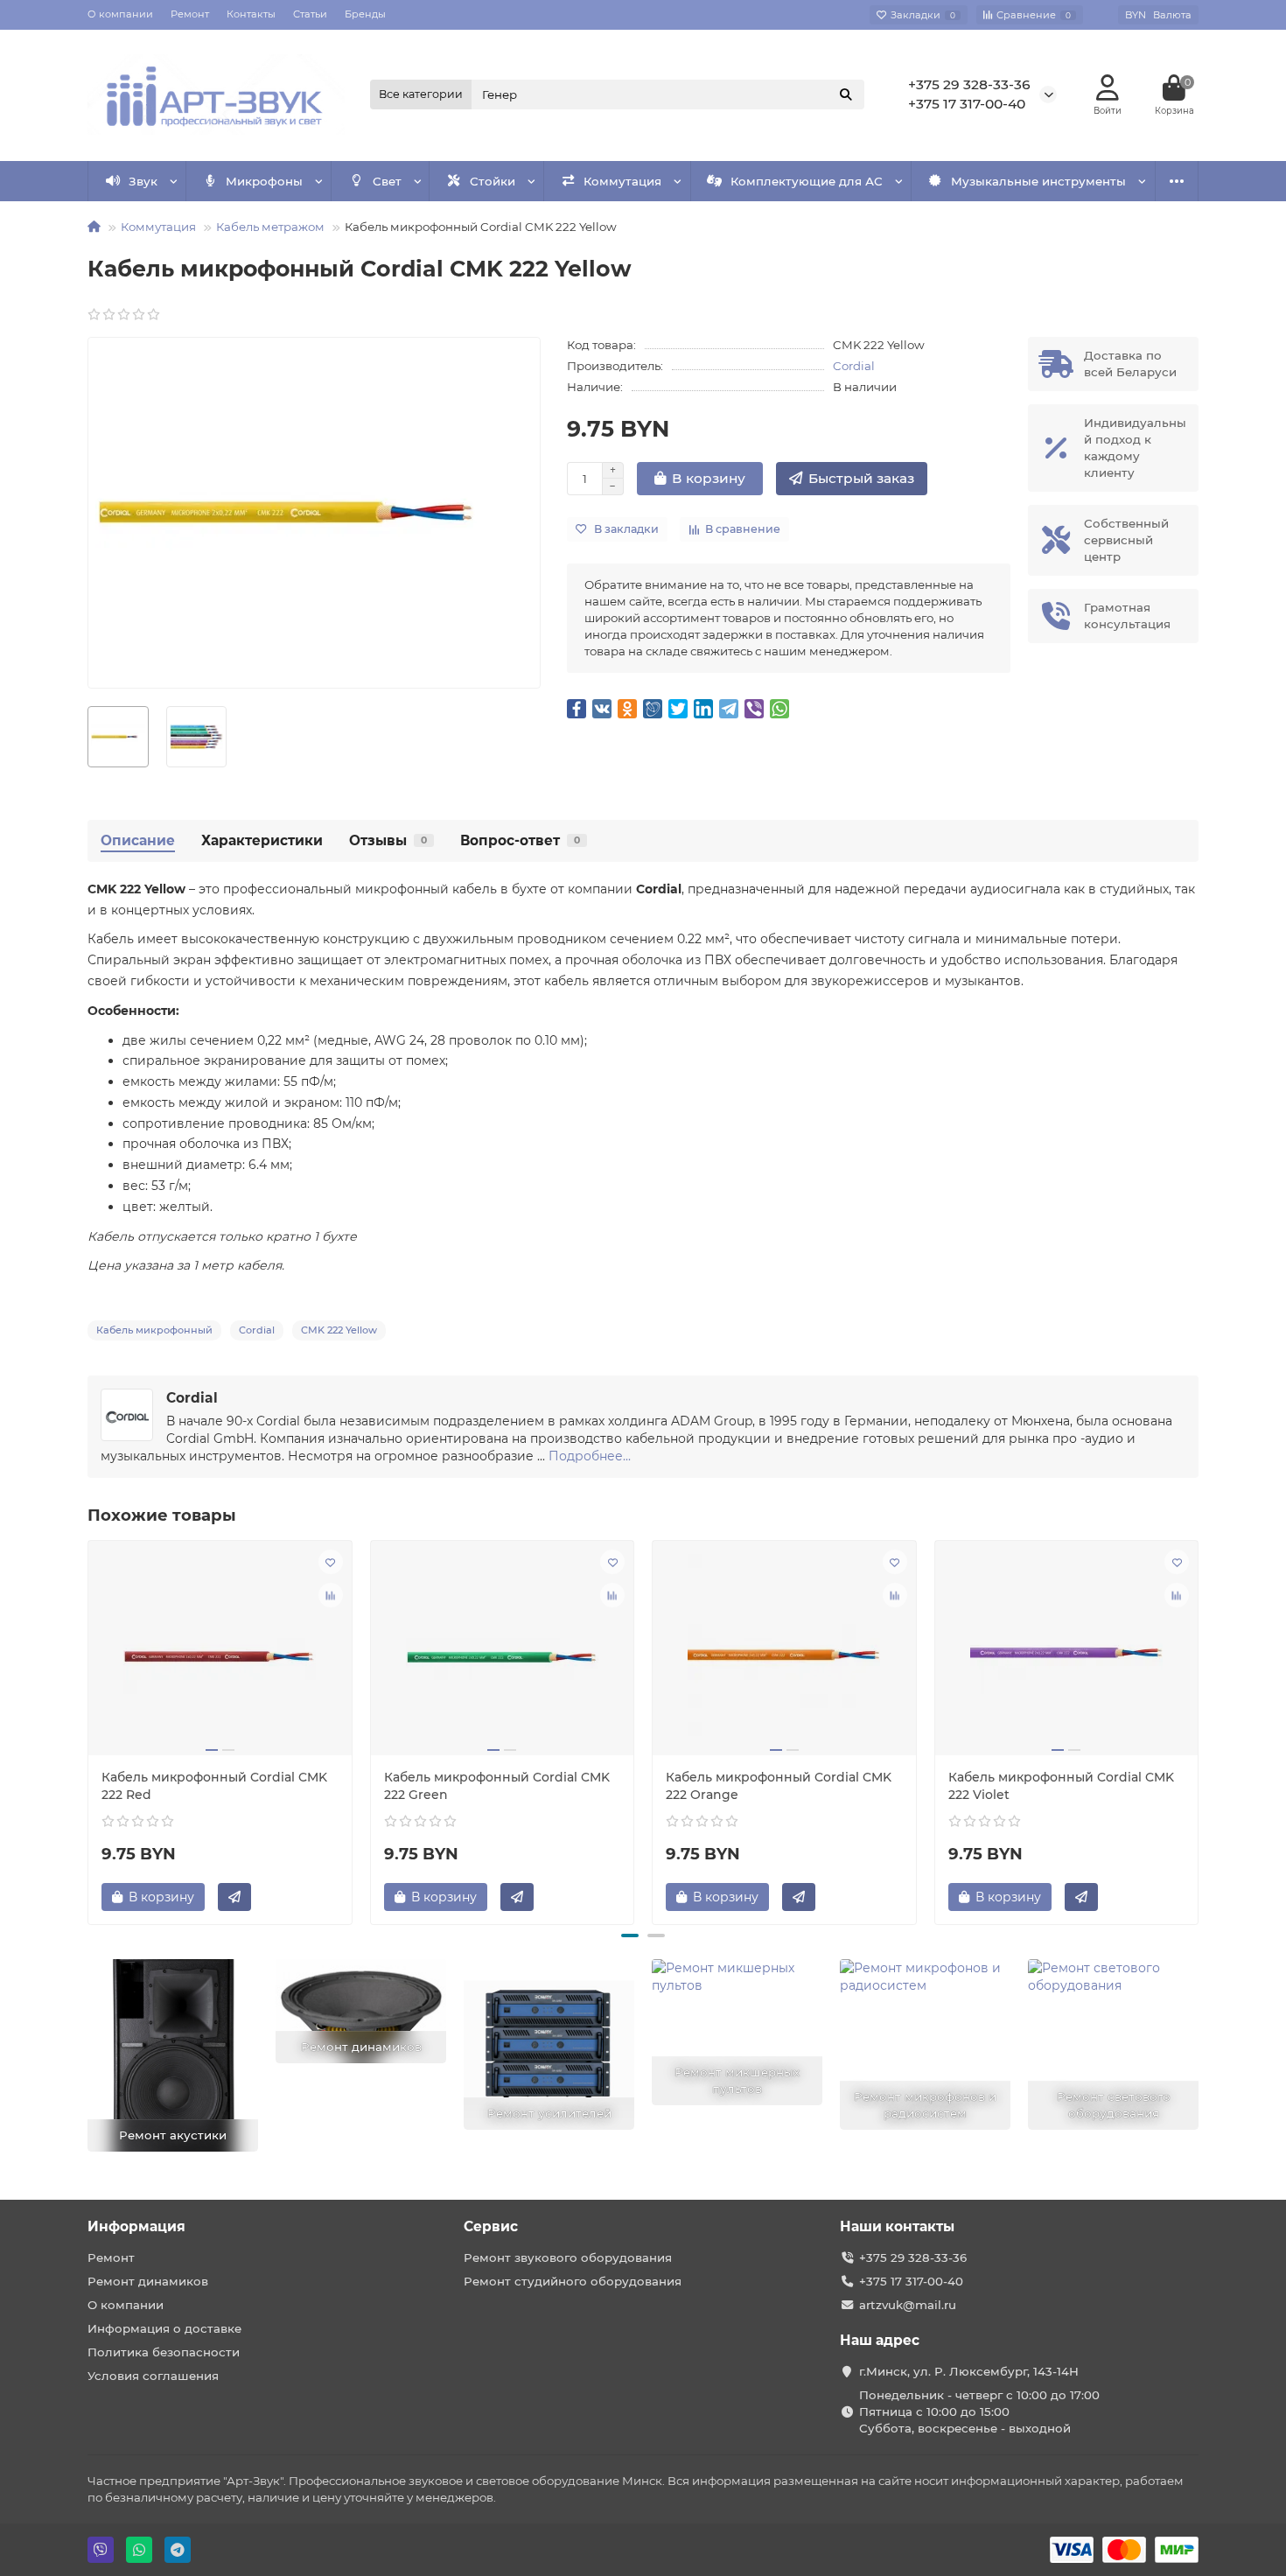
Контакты (251, 14)
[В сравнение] (331, 1595)
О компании (120, 14)
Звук (143, 181)
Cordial (854, 366)
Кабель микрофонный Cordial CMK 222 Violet (1061, 1786)
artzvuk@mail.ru (908, 2305)
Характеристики (262, 840)
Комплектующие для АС (807, 181)
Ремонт (190, 14)
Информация (136, 2226)
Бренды (365, 14)
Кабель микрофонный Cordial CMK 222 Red (214, 1786)
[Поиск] (846, 94)
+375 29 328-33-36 (969, 84)
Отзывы (388, 840)
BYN (1158, 15)
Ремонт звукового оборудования (568, 2257)
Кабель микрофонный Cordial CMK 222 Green (497, 1786)
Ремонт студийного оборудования (573, 2281)
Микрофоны (264, 181)
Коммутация (622, 181)
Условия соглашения (153, 2376)
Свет (387, 181)
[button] (630, 1935)
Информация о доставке (164, 2328)
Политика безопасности (164, 2352)
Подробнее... (590, 1456)
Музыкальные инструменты (1038, 181)
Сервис (491, 2226)
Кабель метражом (270, 227)
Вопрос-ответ (520, 840)
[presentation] (89, 1730)
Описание (138, 840)
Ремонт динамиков (148, 2281)
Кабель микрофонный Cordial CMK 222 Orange (779, 1786)
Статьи (310, 14)
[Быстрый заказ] (234, 1897)
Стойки (493, 181)
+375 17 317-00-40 (967, 104)
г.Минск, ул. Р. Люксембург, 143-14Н (969, 2371)
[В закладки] (331, 1562)
